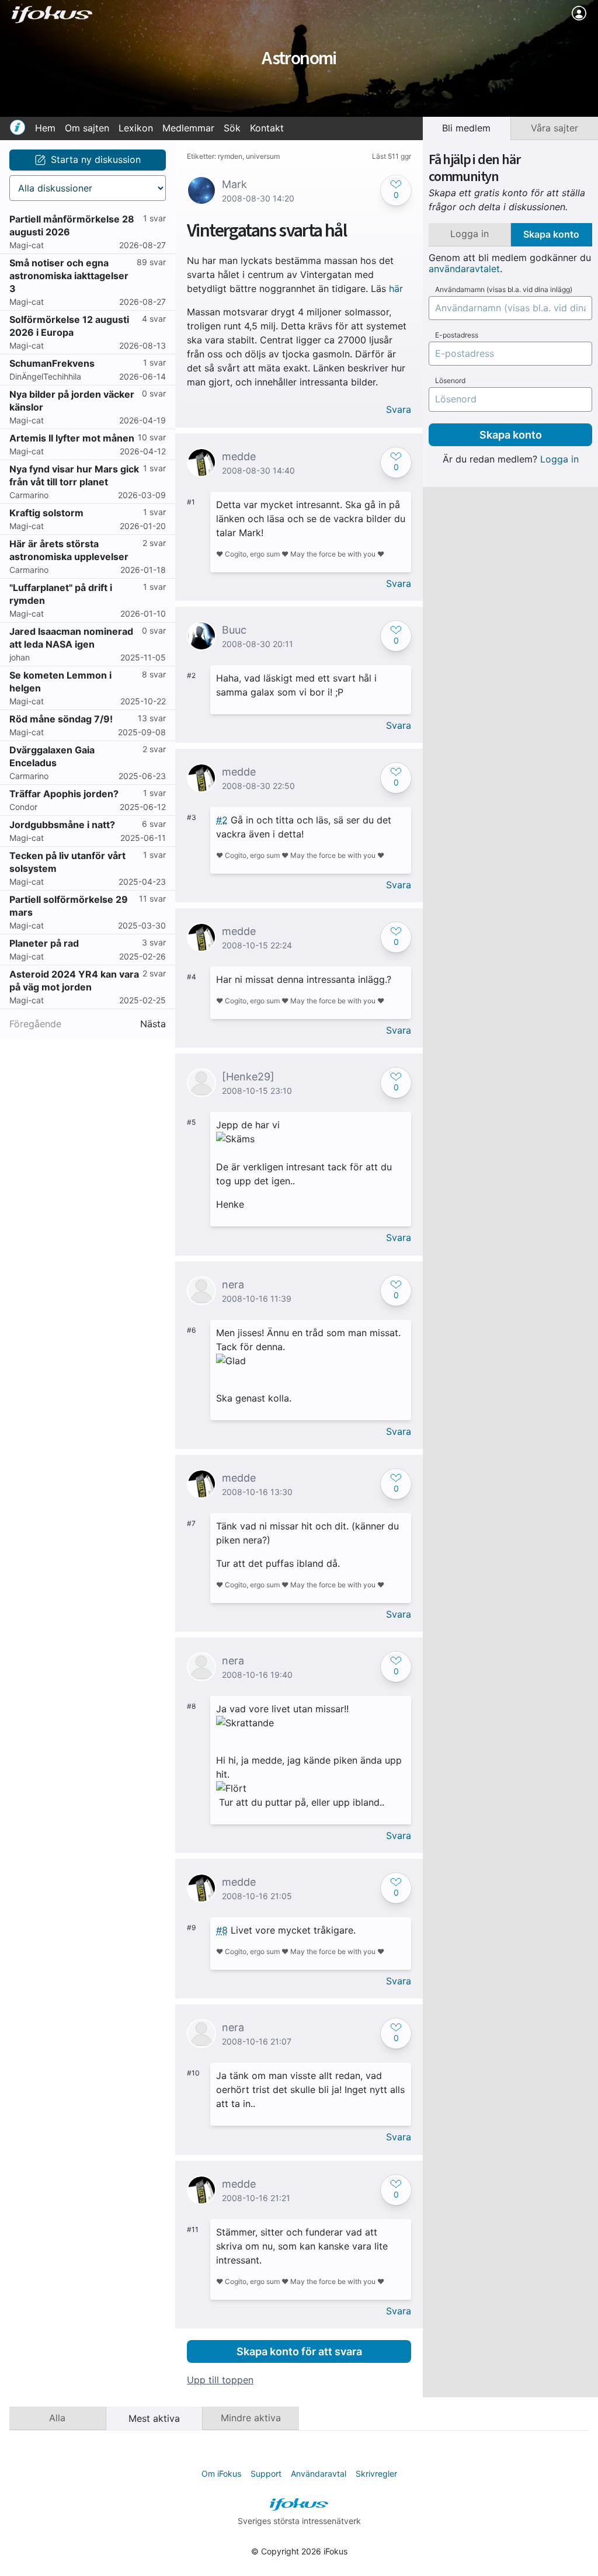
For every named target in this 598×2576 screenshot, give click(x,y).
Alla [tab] (57, 2418)
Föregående (35, 1024)
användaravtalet (464, 269)
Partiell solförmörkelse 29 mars (69, 906)
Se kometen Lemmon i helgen (60, 682)
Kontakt (267, 128)
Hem (45, 128)
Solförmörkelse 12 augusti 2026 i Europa (69, 326)
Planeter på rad (44, 943)
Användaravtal (319, 2474)
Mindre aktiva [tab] (251, 2418)
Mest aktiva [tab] (154, 2418)
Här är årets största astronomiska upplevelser (69, 550)
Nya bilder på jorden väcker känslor (72, 401)
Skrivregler (376, 2474)
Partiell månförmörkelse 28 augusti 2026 (72, 225)
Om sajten (87, 128)
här (396, 288)
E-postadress (457, 335)
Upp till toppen (220, 2380)
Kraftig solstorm (46, 513)
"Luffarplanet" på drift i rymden (61, 594)
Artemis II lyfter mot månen (72, 438)
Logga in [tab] (470, 234)
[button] (396, 190)
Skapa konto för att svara (299, 2351)
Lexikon (136, 128)
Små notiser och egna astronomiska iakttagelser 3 (69, 276)
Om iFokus (221, 2474)
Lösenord (450, 381)
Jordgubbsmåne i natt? (62, 825)
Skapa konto (511, 435)
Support (266, 2474)
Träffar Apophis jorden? (64, 794)
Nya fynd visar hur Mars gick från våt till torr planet (74, 475)
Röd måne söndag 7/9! (61, 719)
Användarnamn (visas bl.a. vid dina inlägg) (504, 290)
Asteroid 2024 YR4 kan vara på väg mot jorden (74, 981)
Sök (232, 128)
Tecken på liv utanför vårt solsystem (67, 862)
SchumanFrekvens (52, 363)
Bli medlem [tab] (466, 128)
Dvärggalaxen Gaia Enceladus (52, 756)
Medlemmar (188, 128)
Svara (399, 410)
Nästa (153, 1024)
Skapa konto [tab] (551, 234)
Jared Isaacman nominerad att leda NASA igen (71, 638)
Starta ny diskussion (96, 159)
